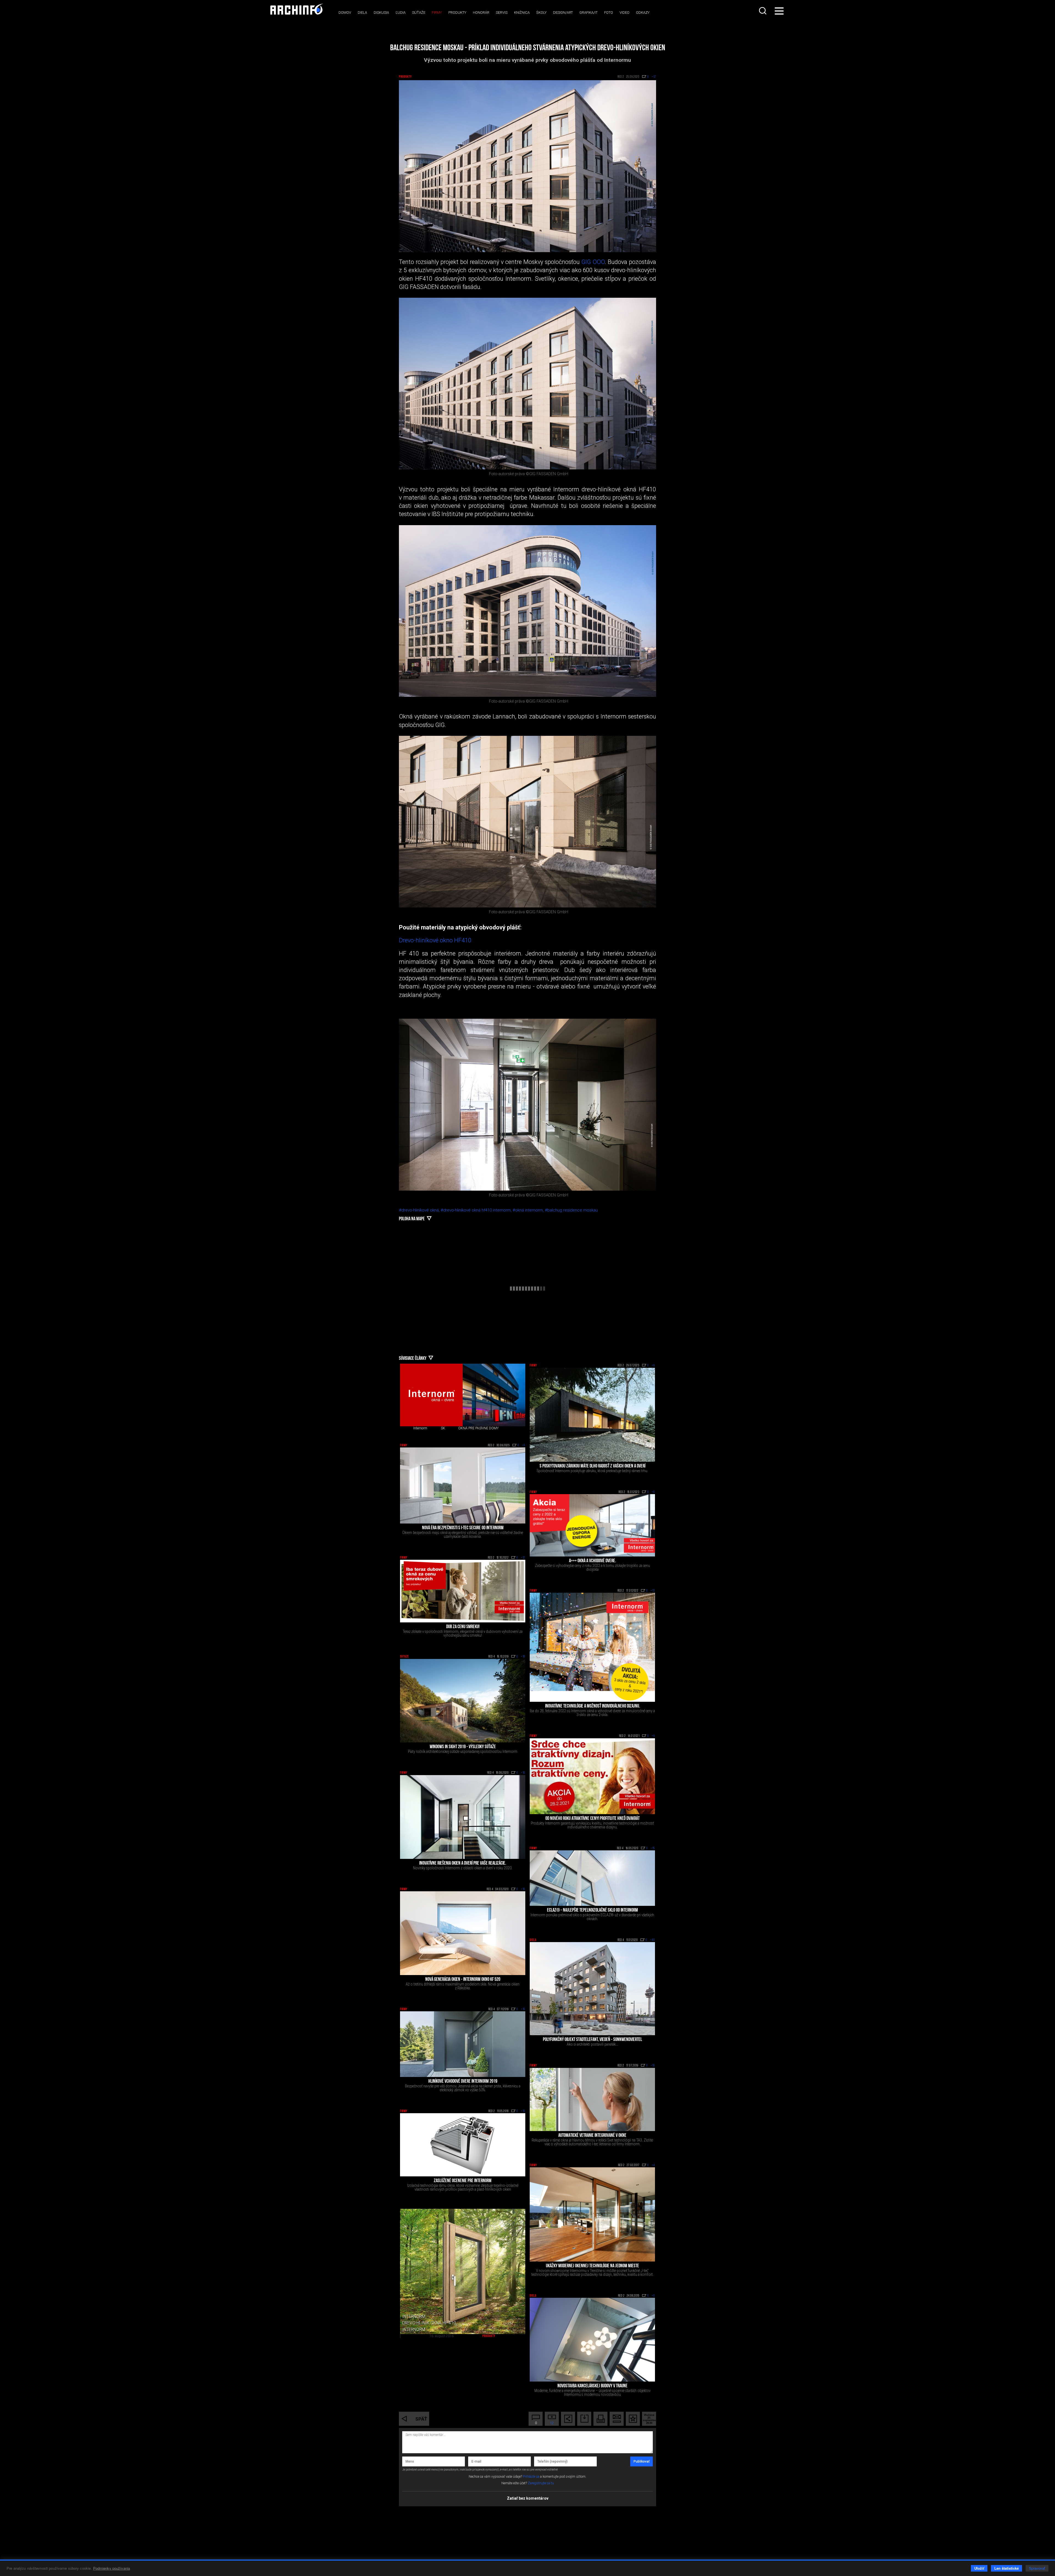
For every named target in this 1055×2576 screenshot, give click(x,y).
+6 (524, 1446)
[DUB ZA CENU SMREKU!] (463, 1591)
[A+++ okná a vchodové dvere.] (592, 1525)
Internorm (420, 1428)
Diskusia (381, 12)
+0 (653, 2296)
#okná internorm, (529, 1210)
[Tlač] (600, 2419)
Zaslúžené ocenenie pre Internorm (463, 2181)
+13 (653, 1591)
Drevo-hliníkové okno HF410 (435, 940)
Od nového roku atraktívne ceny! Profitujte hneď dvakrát (592, 1819)
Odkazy (643, 12)
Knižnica (522, 12)
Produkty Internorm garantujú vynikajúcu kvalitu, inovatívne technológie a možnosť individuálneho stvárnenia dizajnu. (592, 1825)
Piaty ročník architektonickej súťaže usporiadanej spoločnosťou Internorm (463, 1751)
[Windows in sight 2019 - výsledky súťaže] (463, 1701)
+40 (653, 1940)
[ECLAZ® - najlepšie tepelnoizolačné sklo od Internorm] (592, 1878)
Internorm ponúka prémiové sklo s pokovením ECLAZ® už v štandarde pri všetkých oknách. (592, 1917)
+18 (523, 1657)
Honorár (481, 12)
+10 (523, 1773)
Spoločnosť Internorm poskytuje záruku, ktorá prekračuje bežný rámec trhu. (592, 1471)
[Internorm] (431, 1395)
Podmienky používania (112, 2568)
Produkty (457, 12)
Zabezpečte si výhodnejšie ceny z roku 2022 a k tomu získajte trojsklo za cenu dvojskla (592, 1567)
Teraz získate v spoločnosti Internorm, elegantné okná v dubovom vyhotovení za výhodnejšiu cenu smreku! (463, 1633)
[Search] (763, 11)
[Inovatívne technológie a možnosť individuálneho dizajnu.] (592, 1647)
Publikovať (642, 2461)
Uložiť (979, 2568)
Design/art (563, 12)
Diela (362, 12)
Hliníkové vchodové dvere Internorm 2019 (463, 2082)
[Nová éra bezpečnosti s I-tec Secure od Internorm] (463, 1485)
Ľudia (401, 12)
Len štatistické (1007, 2568)
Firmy (437, 12)
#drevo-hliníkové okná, (420, 1210)
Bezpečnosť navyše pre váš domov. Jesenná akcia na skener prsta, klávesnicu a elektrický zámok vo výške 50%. (463, 2088)
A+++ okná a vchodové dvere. (592, 1561)
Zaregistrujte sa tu (541, 2483)
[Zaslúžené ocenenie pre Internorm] (463, 2145)
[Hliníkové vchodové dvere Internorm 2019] (463, 2044)
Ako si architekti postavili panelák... (592, 2044)
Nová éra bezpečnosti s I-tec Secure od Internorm (463, 1528)
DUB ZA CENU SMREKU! (463, 1627)
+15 (653, 1848)
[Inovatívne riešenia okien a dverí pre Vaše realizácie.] (463, 1817)
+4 (653, 2165)
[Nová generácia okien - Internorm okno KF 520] (463, 1933)
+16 (523, 1889)
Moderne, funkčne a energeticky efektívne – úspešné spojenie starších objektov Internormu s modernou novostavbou (592, 2393)
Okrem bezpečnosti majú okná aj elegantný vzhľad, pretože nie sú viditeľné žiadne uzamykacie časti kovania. (463, 1535)
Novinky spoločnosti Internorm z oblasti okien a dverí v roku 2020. (463, 1868)
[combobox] (763, 11)
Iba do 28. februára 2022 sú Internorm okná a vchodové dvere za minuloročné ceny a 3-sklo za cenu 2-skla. (592, 1713)
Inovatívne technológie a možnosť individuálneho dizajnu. (592, 1706)
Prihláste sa (531, 2477)
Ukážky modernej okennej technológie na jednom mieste (592, 2266)
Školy (541, 12)
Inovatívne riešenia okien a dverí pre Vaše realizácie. (463, 1864)
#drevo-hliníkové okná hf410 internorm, (477, 1210)
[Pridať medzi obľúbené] (633, 2419)
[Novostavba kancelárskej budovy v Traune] (592, 2340)
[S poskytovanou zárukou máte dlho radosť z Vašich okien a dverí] (592, 1415)
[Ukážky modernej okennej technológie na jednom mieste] (592, 2214)
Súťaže (419, 12)
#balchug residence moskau (571, 1210)
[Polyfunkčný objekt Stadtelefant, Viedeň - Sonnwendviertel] (592, 1989)
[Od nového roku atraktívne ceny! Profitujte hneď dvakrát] (592, 1776)
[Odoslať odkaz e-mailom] (617, 2419)
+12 (523, 1558)
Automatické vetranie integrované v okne (592, 2136)
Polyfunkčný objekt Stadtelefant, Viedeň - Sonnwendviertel (592, 2040)
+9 (653, 1366)
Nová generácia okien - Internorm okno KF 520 (463, 1980)
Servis (502, 12)
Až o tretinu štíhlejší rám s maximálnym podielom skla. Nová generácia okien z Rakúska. (463, 1986)
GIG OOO (593, 262)
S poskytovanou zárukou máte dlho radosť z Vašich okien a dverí (592, 1466)
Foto (609, 12)
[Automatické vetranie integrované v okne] (592, 2099)
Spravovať (1037, 2568)
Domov (345, 12)
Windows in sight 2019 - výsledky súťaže (463, 1747)
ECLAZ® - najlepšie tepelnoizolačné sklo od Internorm (592, 1911)
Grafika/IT (588, 12)
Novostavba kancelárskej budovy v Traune (592, 2386)
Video (624, 12)
